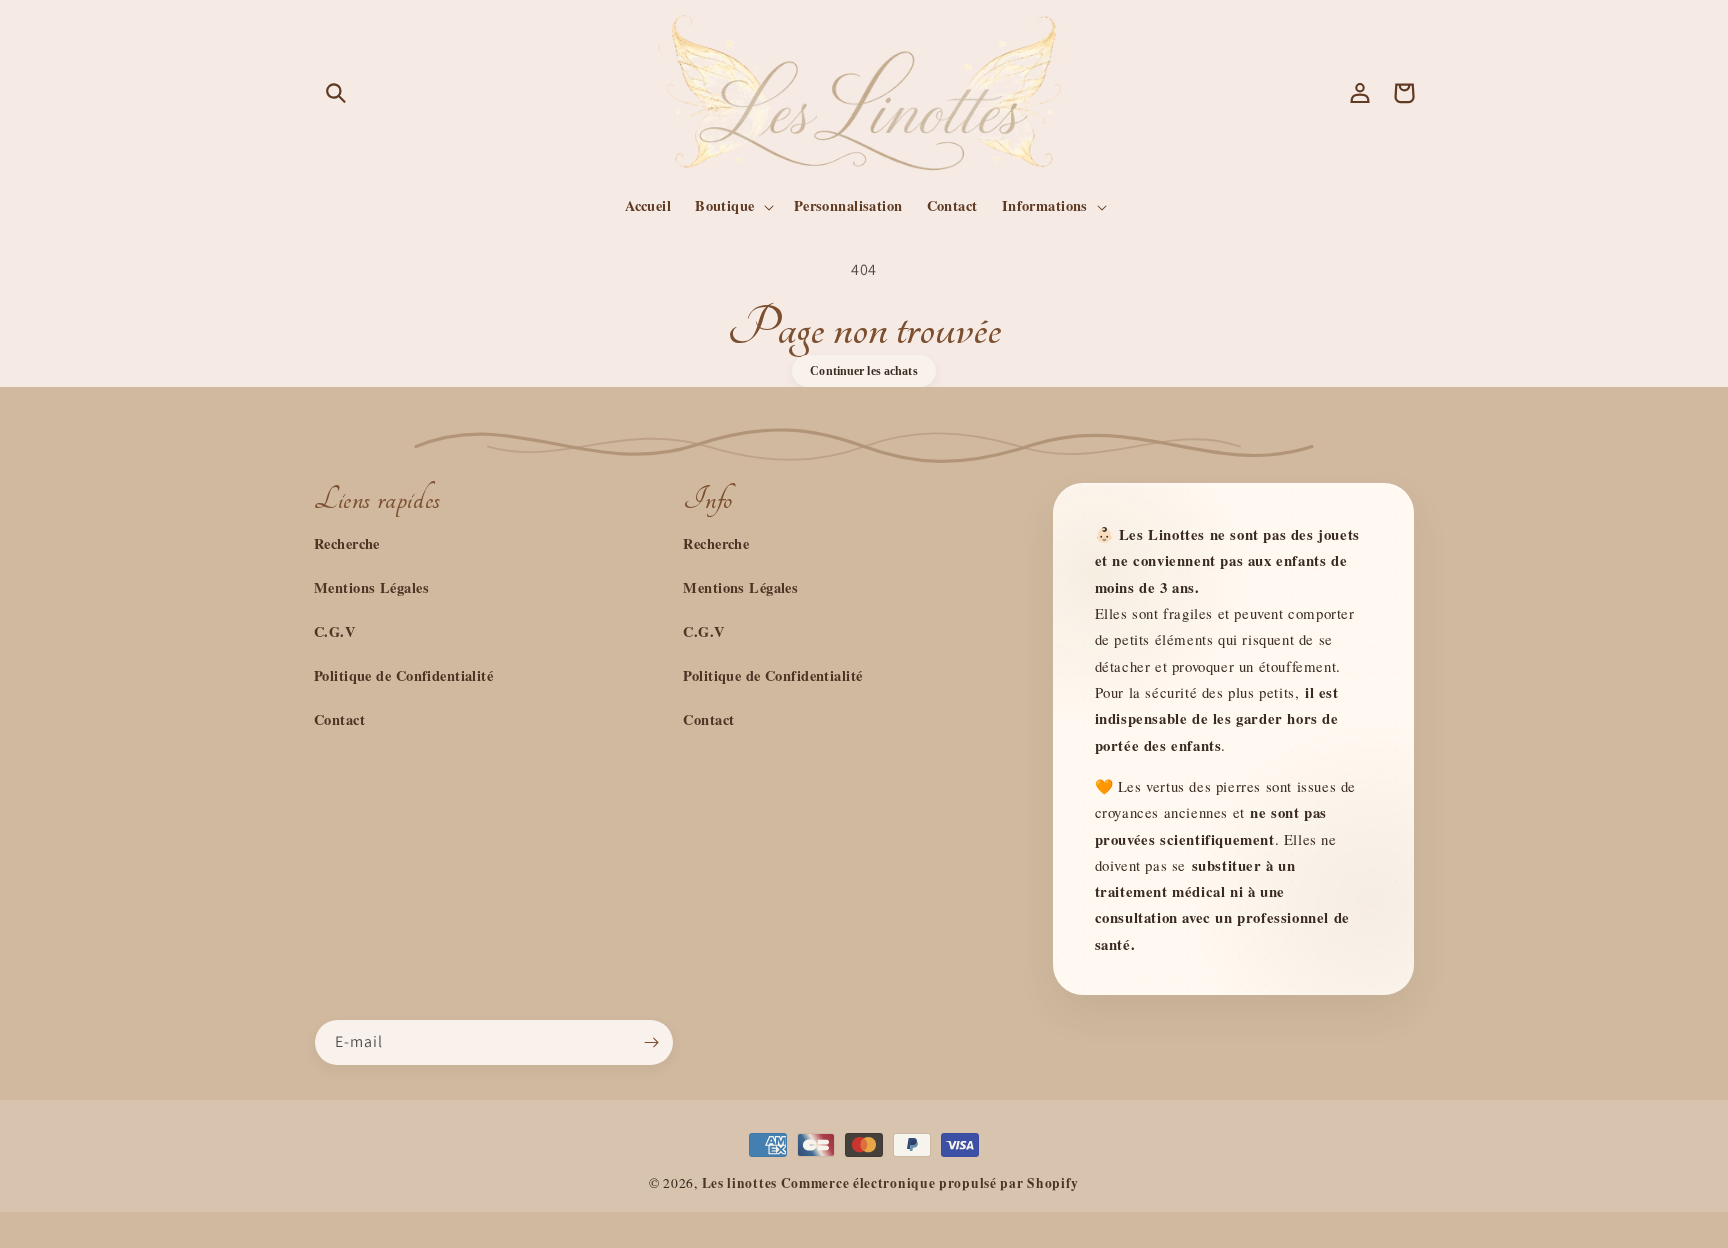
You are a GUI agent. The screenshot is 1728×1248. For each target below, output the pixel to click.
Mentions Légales (371, 587)
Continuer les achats (863, 371)
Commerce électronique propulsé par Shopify (930, 1183)
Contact (339, 719)
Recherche (347, 543)
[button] (336, 93)
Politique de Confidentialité (403, 675)
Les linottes (739, 1183)
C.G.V (334, 631)
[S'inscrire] (651, 1042)
